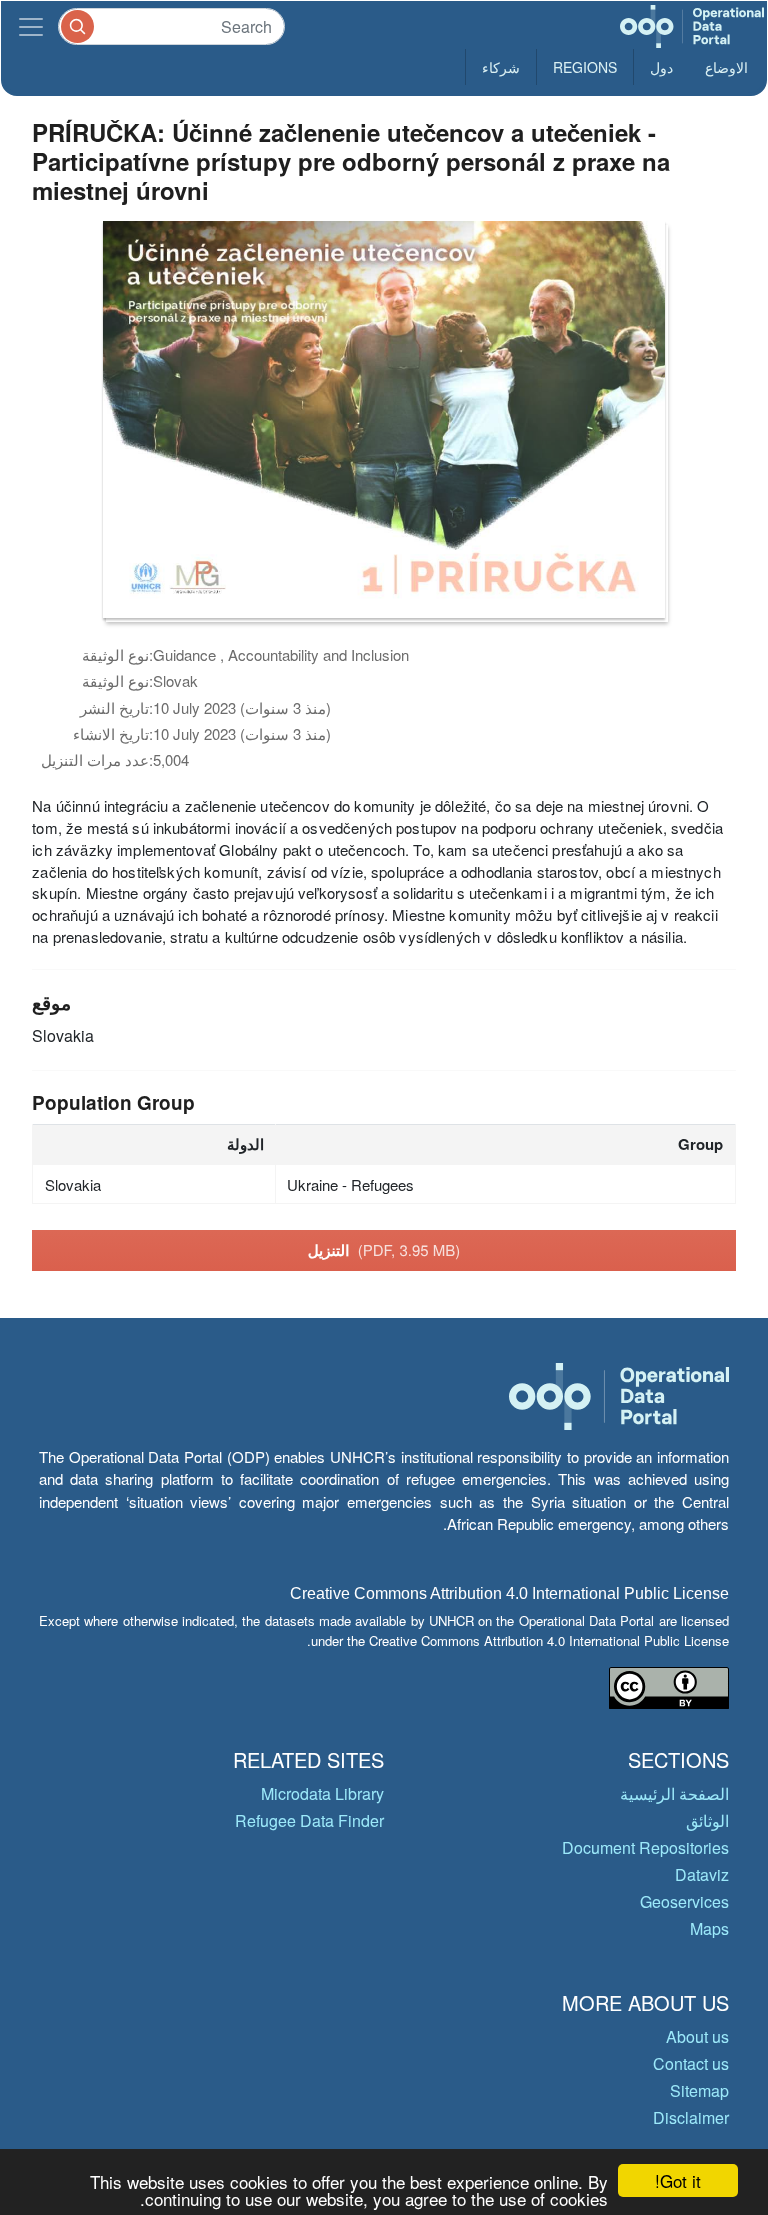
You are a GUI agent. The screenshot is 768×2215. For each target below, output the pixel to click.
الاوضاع (726, 67)
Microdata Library (322, 1793)
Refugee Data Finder (309, 1820)
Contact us (691, 2063)
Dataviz (702, 1874)
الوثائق (707, 1820)
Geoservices (684, 1901)
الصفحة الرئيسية (674, 1793)
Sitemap (699, 2090)
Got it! (678, 2180)
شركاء (501, 67)
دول (661, 67)
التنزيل (384, 1250)
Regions (585, 67)
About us (697, 2036)
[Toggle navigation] (31, 26)
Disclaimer (691, 2117)
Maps (709, 1928)
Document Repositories (645, 1847)
